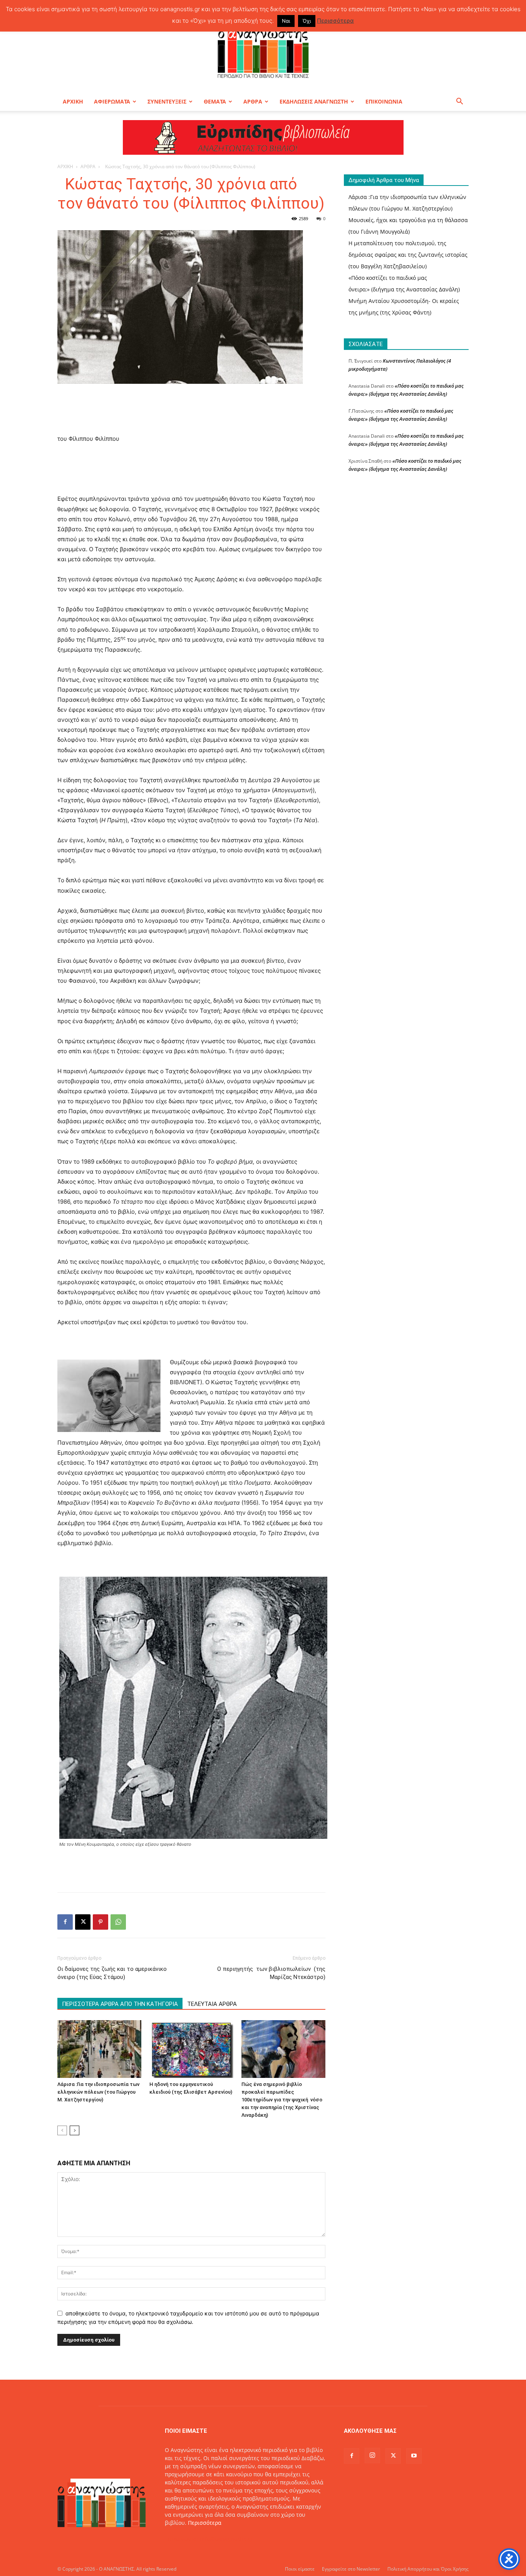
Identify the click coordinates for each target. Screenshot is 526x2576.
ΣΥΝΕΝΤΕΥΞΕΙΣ (167, 101)
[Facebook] (65, 1922)
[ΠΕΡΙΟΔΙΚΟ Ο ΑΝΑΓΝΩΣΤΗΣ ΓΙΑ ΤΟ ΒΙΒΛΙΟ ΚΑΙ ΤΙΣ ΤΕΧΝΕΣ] (263, 52)
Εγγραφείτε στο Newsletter (351, 2569)
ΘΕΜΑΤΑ (215, 101)
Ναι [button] (286, 21)
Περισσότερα (205, 2523)
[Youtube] (414, 2456)
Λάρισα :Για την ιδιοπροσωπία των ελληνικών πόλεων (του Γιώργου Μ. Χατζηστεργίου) (98, 2092)
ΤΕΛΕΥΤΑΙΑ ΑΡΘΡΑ (212, 2004)
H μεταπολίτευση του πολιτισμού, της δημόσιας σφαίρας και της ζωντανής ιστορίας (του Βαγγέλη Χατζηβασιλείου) (408, 255)
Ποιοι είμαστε (300, 2569)
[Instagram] (372, 2456)
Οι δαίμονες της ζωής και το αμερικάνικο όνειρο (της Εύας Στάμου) (112, 1973)
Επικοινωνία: (182, 2539)
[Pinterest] (101, 1922)
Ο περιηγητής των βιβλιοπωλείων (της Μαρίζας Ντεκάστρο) (271, 1973)
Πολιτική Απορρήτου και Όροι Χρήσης (428, 2569)
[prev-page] (62, 2130)
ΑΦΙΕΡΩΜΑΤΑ (112, 101)
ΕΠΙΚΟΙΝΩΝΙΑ (384, 101)
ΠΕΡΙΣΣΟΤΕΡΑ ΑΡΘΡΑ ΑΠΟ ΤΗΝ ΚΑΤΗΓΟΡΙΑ (120, 2004)
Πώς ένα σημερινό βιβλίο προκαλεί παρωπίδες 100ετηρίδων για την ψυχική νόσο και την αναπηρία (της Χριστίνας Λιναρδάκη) (282, 2100)
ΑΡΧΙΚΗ (73, 101)
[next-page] (75, 2130)
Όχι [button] (307, 21)
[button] (459, 102)
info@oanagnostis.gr (226, 2539)
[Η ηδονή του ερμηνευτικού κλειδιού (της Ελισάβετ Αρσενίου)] (191, 2049)
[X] (83, 1922)
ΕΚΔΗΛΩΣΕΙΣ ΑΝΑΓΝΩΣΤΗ (314, 101)
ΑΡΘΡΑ (253, 101)
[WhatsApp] (118, 1922)
